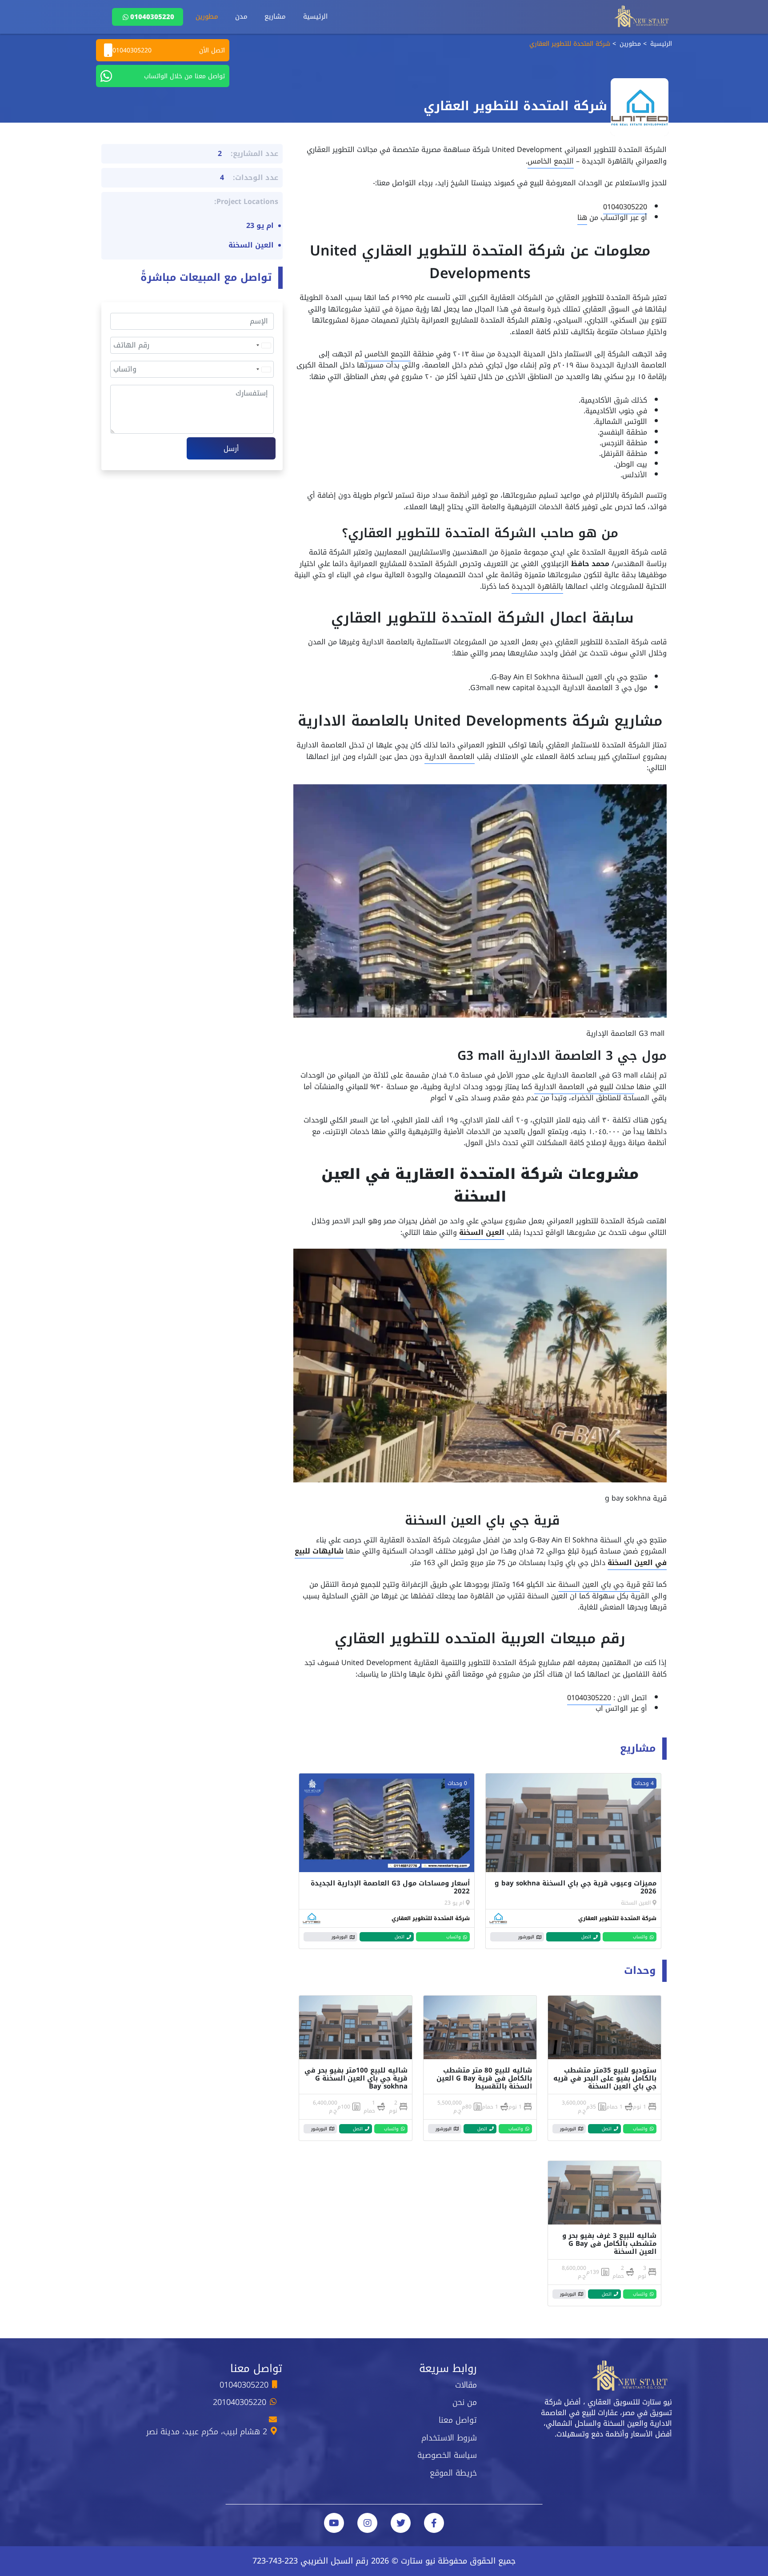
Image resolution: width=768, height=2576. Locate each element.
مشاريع (275, 16)
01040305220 (152, 17)
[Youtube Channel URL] (334, 2523)
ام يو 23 (454, 1903)
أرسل (231, 449)
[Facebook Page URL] (434, 2523)
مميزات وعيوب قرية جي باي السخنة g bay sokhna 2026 (576, 1887)
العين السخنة (482, 1232)
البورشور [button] (526, 1937)
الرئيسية (315, 16)
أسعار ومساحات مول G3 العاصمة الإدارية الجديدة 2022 (390, 1887)
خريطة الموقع (453, 2473)
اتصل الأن (169, 50)
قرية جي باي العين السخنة (599, 1584)
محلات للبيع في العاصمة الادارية (584, 1087)
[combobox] (263, 345)
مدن (241, 16)
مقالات (466, 2385)
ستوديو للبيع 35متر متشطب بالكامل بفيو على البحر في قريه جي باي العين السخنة (605, 2078)
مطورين (207, 16)
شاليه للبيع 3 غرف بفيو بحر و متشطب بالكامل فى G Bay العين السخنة (609, 2244)
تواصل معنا (458, 2420)
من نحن (465, 2402)
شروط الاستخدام (449, 2438)
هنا (582, 218)
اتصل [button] (586, 1937)
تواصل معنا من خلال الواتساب (184, 76)
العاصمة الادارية (450, 757)
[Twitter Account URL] (401, 2523)
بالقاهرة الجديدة (537, 586)
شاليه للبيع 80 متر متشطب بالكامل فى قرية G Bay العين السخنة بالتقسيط (484, 2078)
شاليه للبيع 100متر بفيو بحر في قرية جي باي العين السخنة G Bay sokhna (356, 2078)
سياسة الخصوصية (447, 2455)
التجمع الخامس (551, 161)
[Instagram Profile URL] (367, 2523)
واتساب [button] (640, 1937)
